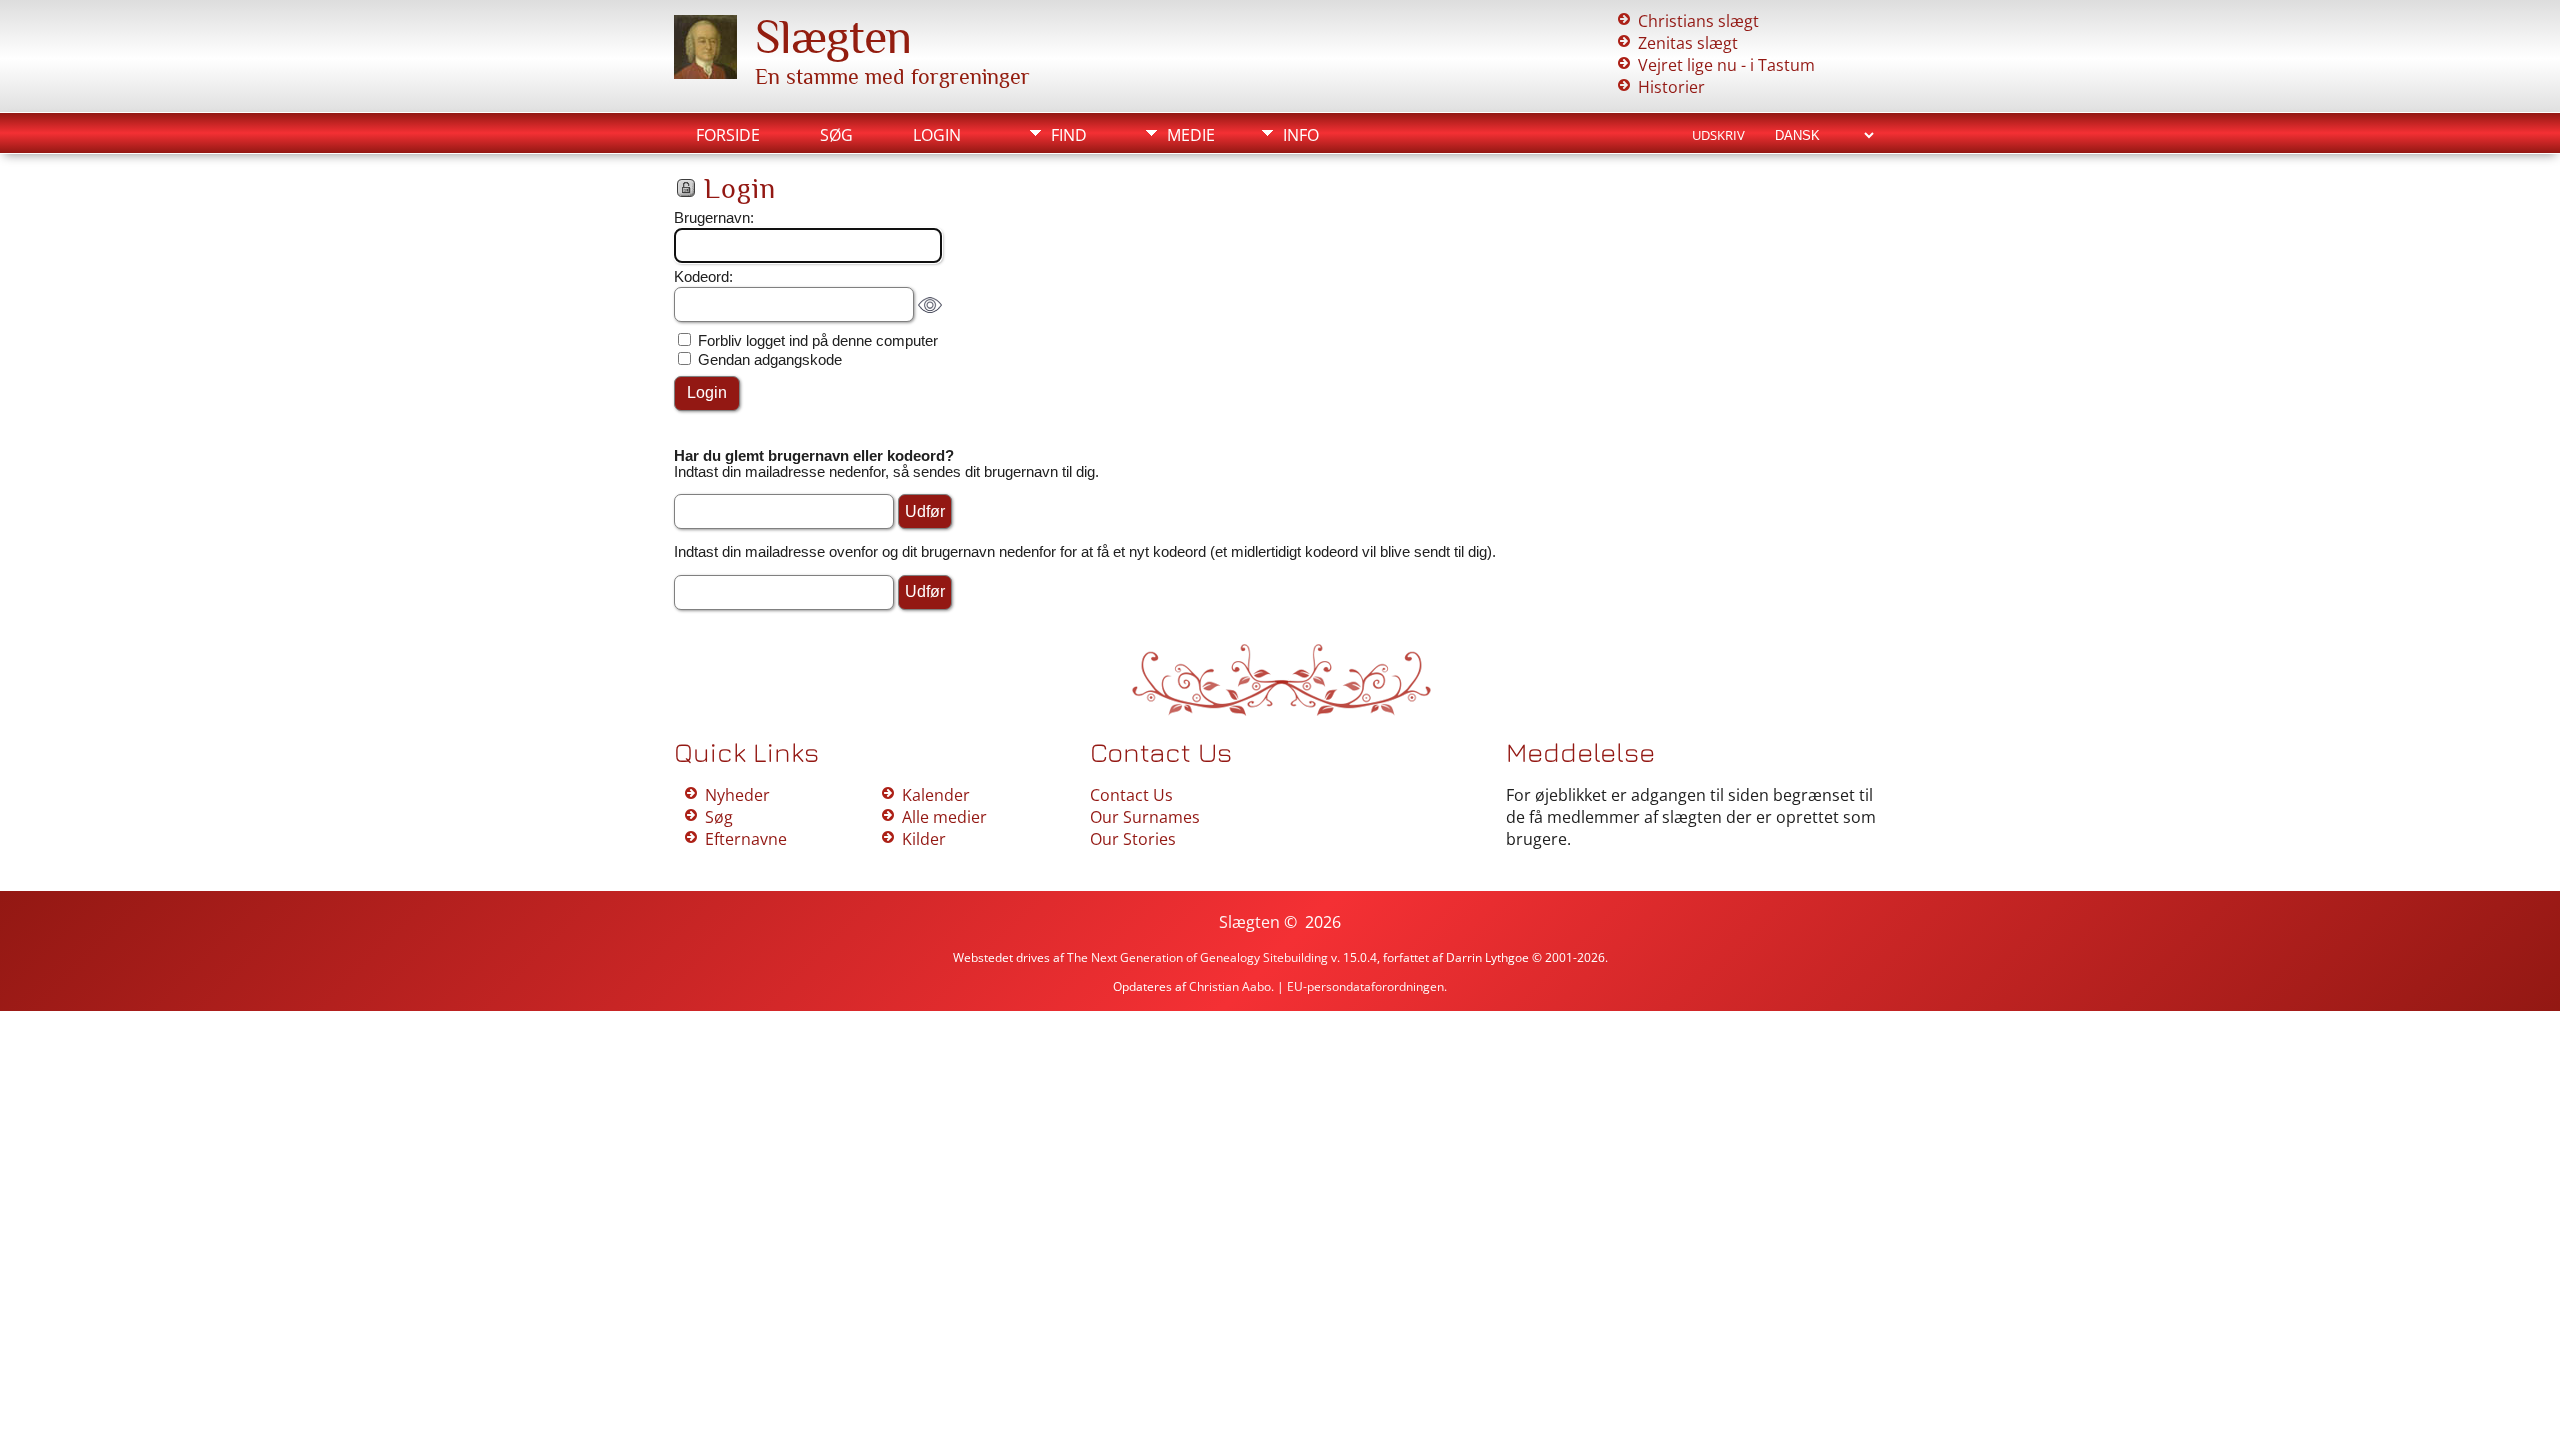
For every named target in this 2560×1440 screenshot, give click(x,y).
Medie (1191, 135)
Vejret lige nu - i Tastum (1726, 65)
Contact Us (1131, 795)
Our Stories (1133, 839)
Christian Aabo (1230, 986)
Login (937, 135)
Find (1069, 135)
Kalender (936, 795)
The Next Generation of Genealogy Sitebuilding (1197, 957)
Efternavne (746, 839)
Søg (836, 135)
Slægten (833, 37)
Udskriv (1718, 135)
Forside (728, 135)
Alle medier (944, 817)
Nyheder (737, 795)
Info (1301, 135)
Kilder (924, 839)
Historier (1671, 87)
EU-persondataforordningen (1365, 986)
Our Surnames (1145, 817)
